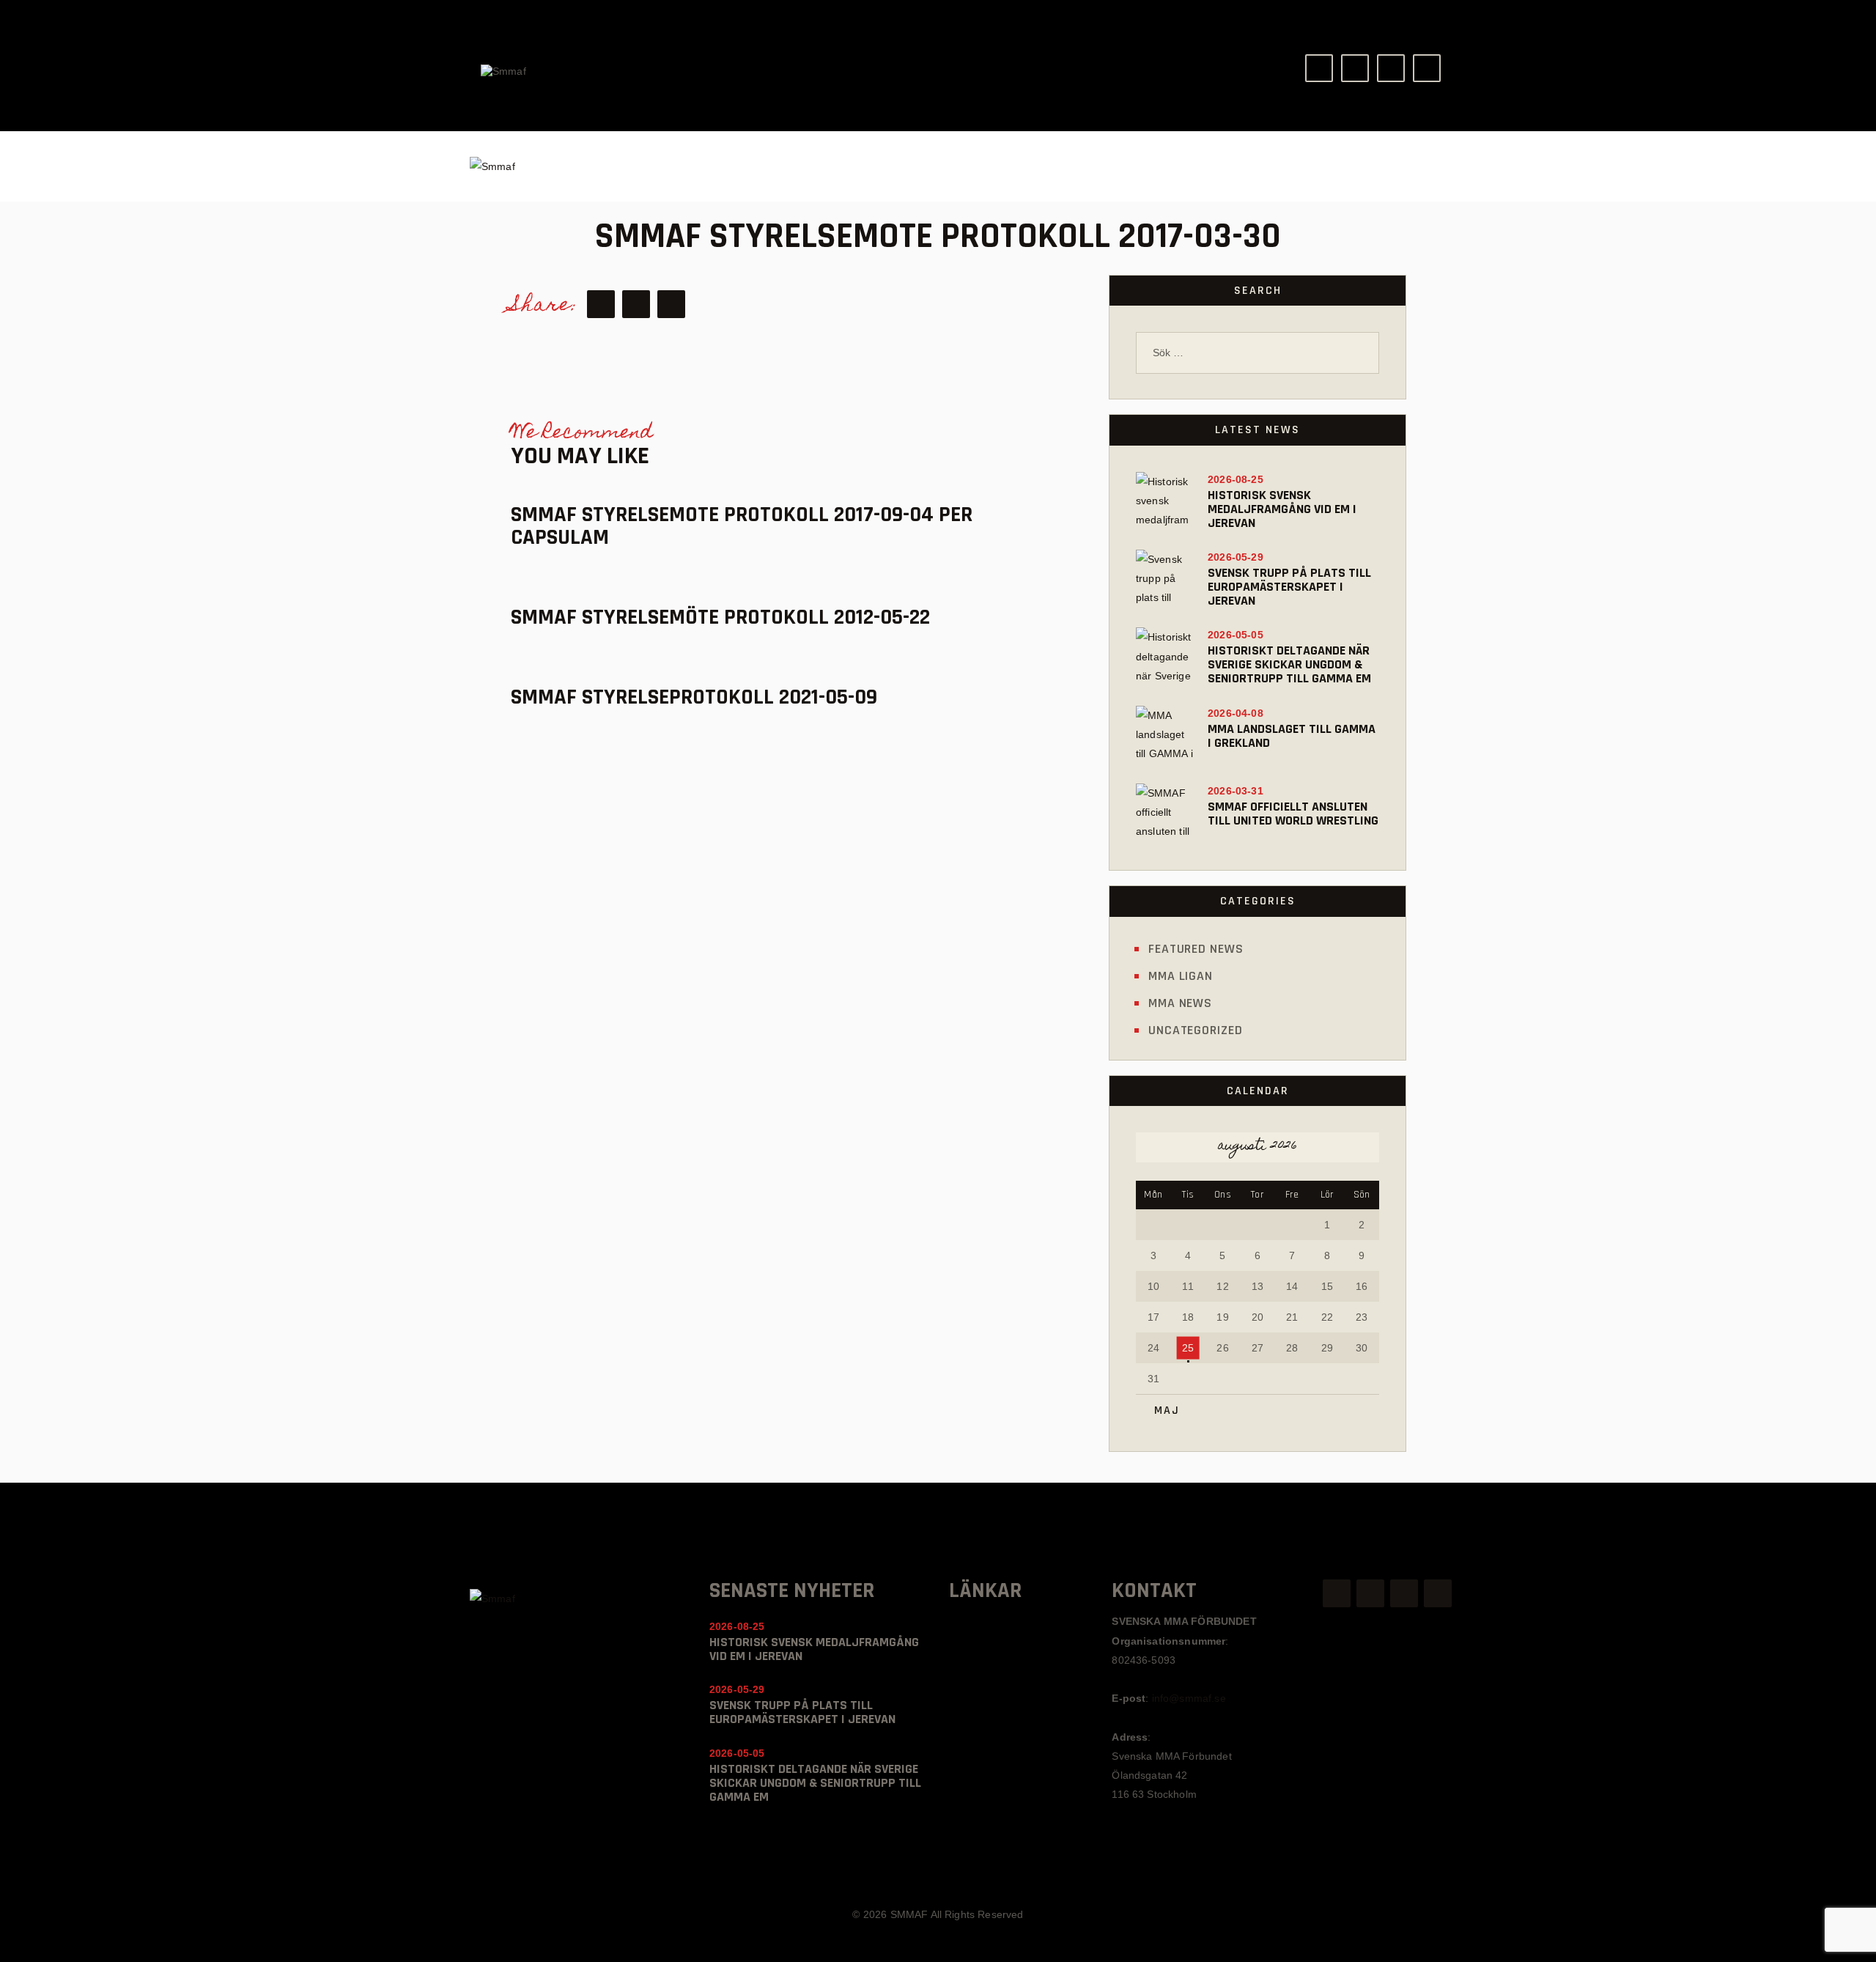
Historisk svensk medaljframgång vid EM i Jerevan (1282, 509)
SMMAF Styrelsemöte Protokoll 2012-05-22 (720, 617)
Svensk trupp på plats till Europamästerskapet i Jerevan (1289, 587)
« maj (1162, 1410)
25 (1188, 1348)
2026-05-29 (1236, 557)
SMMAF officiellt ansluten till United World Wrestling (1293, 814)
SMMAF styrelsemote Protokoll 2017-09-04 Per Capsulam (742, 526)
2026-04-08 (1236, 713)
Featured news (1196, 949)
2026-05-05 (1236, 635)
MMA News (1180, 1003)
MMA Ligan (1181, 976)
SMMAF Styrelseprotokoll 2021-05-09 (694, 697)
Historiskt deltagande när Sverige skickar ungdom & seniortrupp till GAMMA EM (1289, 664)
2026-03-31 (1236, 791)
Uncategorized (1196, 1030)
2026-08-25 (1236, 479)
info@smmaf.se (1189, 1698)
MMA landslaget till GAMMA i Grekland (1292, 736)
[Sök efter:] (1258, 353)
